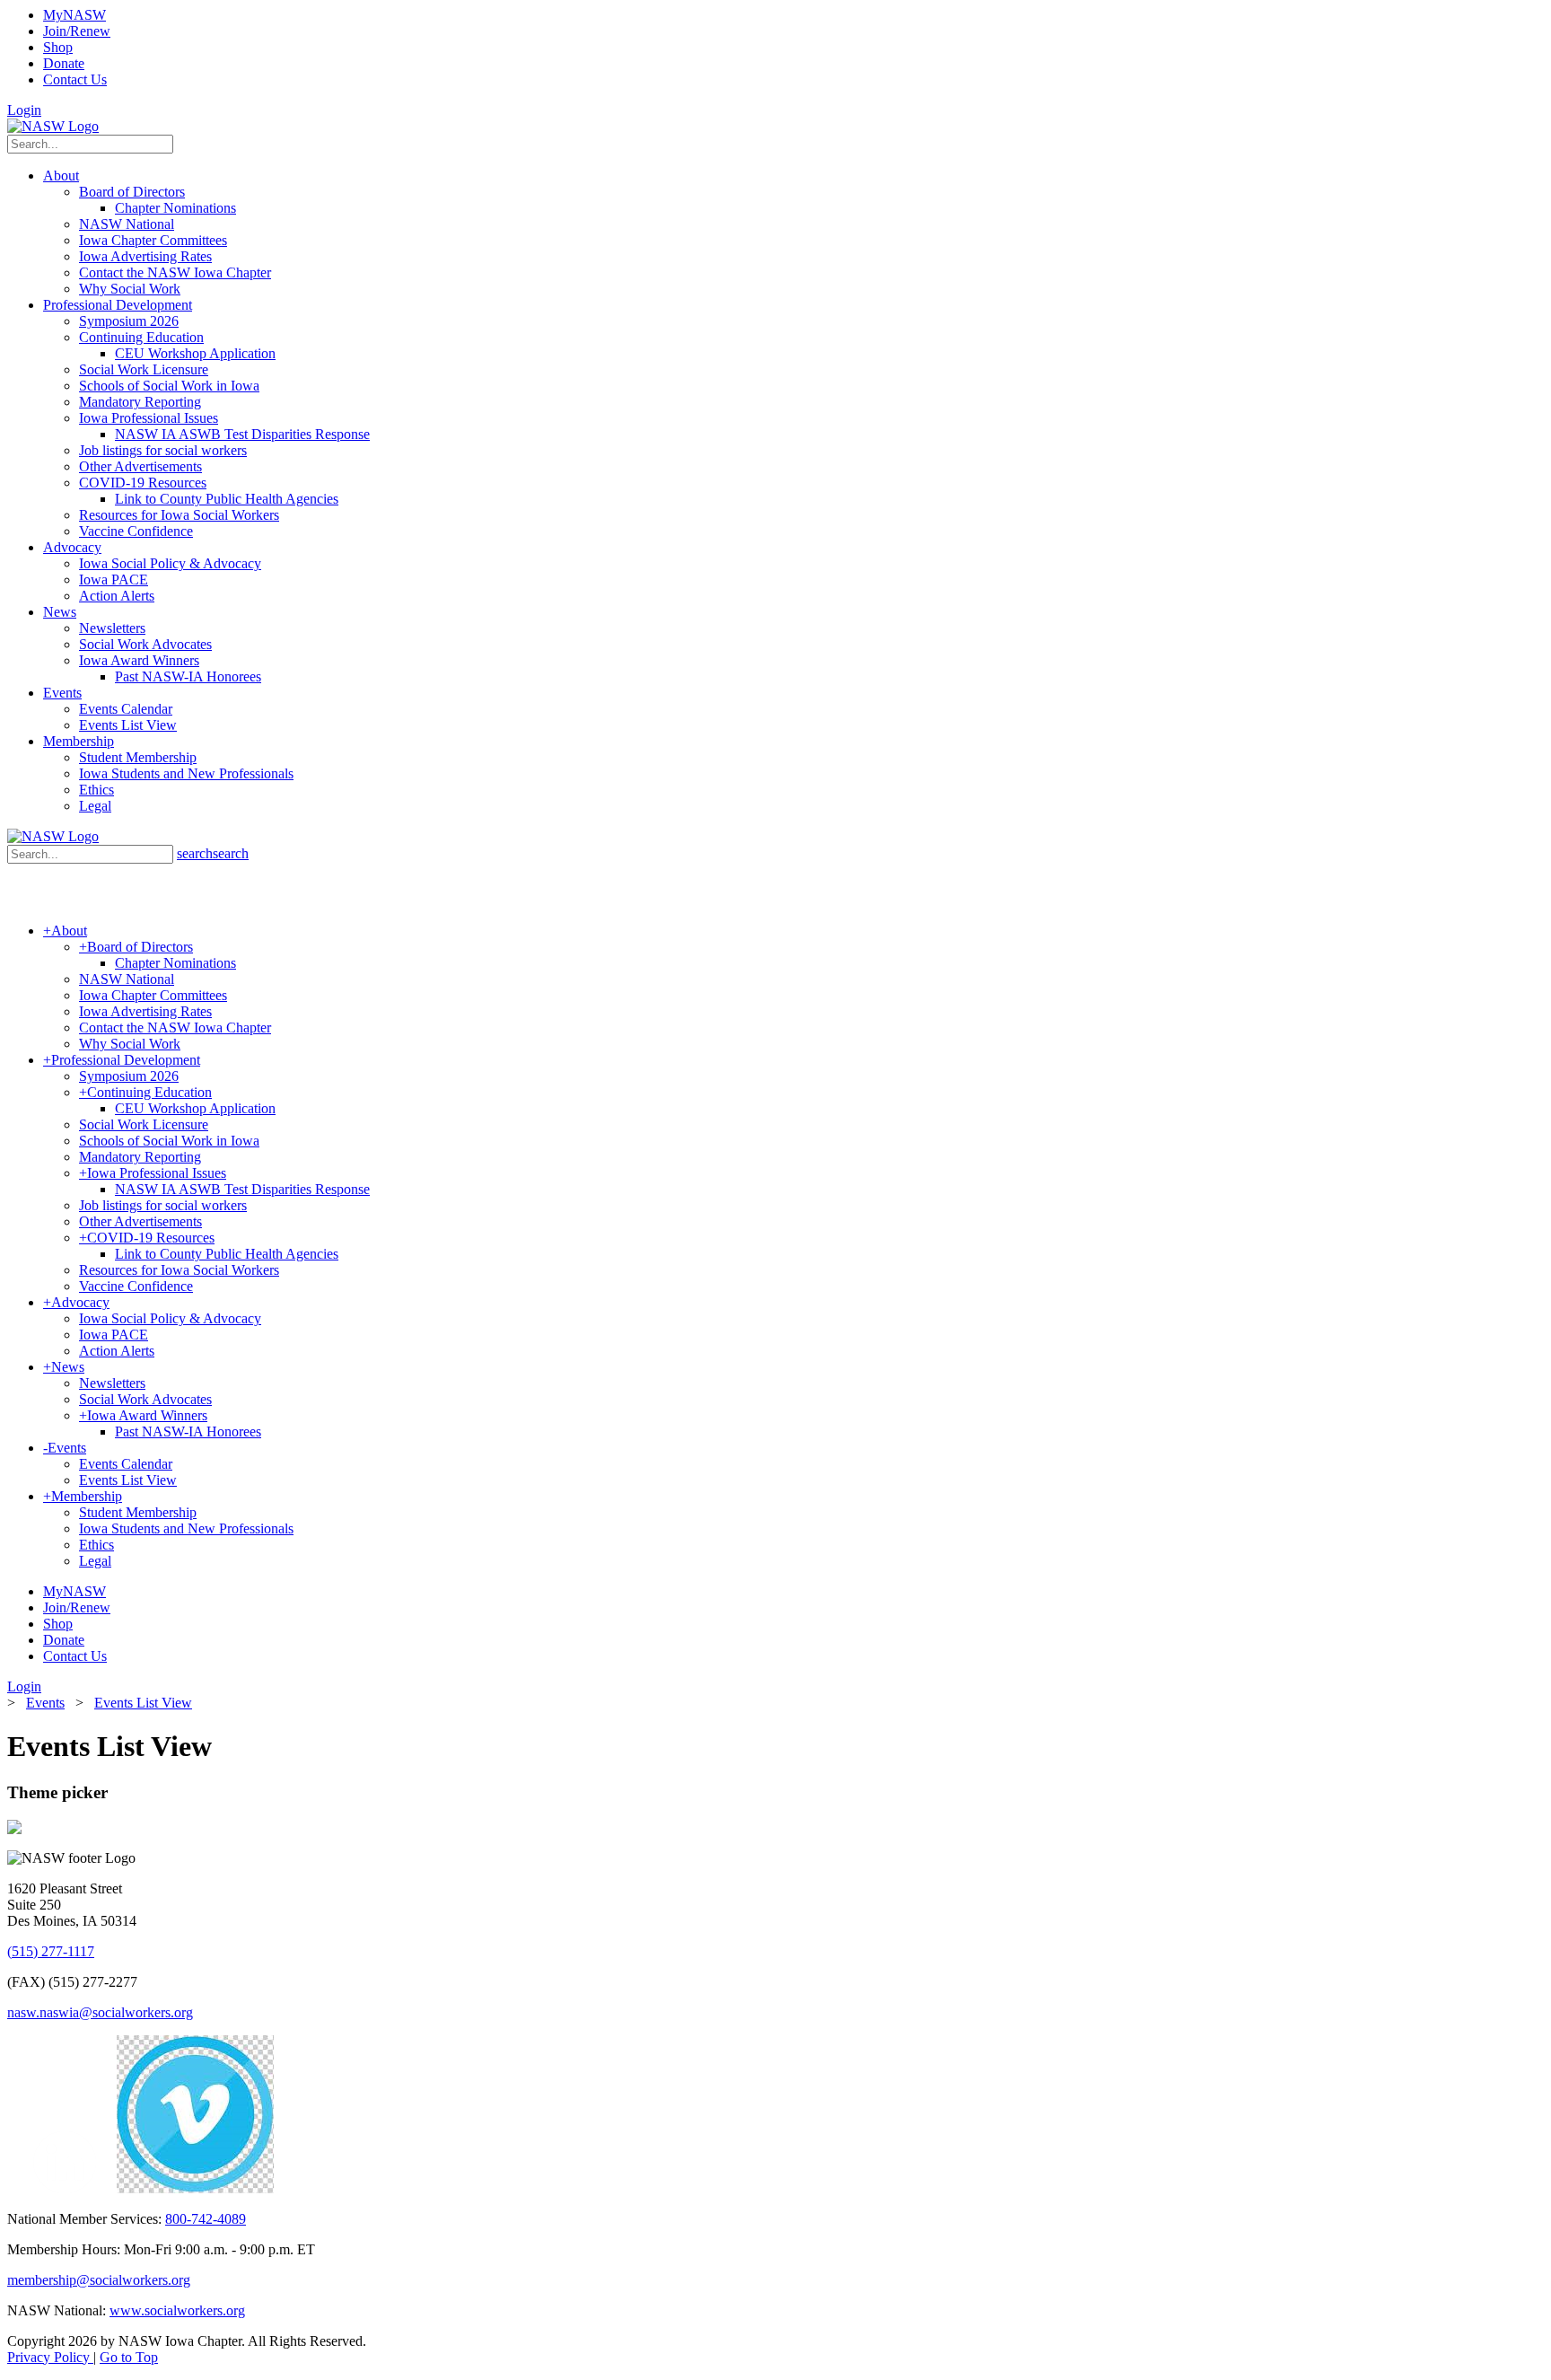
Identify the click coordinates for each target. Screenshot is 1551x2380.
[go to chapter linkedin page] (65, 2188)
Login (24, 110)
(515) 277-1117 (51, 1951)
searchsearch (213, 853)
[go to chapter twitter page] (18, 2188)
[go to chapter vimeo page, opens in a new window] (195, 2188)
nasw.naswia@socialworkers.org (100, 2012)
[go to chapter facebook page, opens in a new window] (107, 2188)
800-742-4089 (206, 2219)
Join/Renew (77, 31)
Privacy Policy (50, 2357)
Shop (58, 47)
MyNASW (74, 15)
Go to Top (129, 2357)
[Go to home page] (53, 126)
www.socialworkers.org (177, 2310)
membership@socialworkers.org (99, 2280)
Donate (64, 63)
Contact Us (75, 79)
